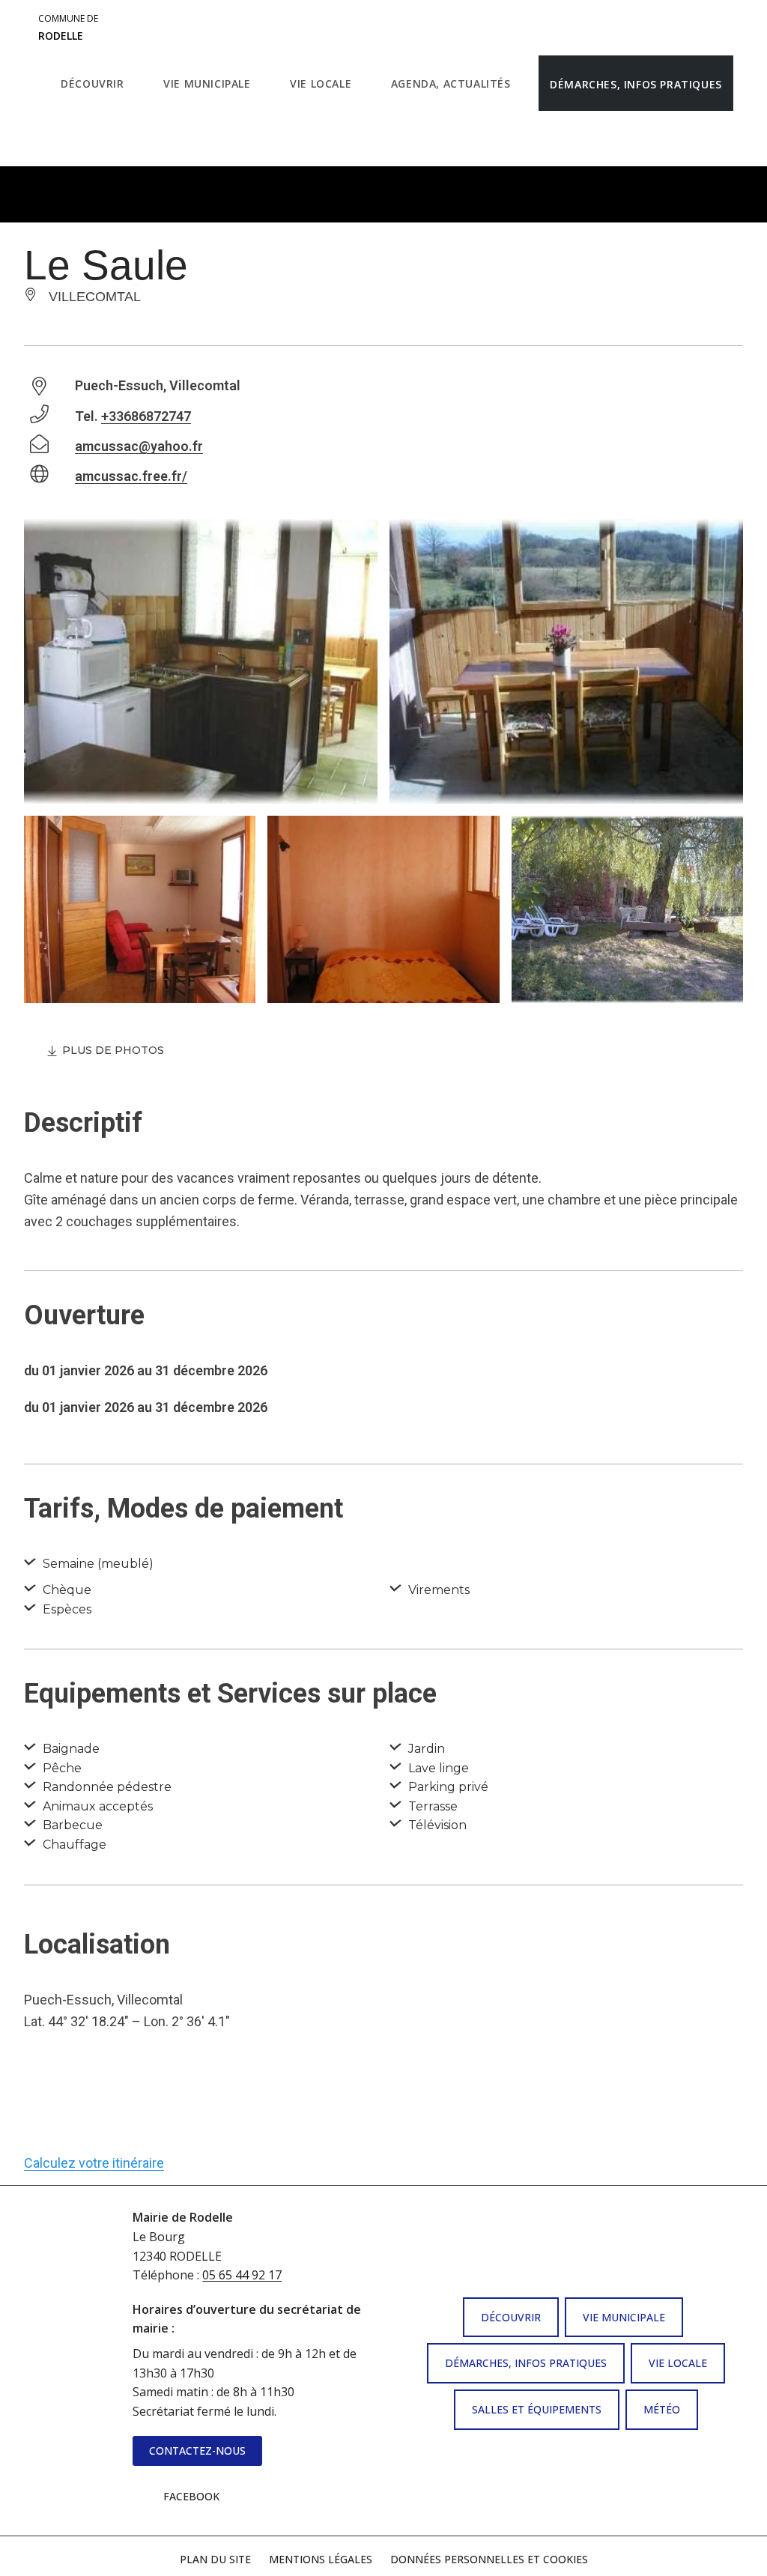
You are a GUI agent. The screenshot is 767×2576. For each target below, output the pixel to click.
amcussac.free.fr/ (131, 476)
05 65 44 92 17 (242, 2275)
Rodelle (68, 28)
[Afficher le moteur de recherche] (65, 139)
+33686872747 (146, 416)
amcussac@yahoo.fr (139, 446)
